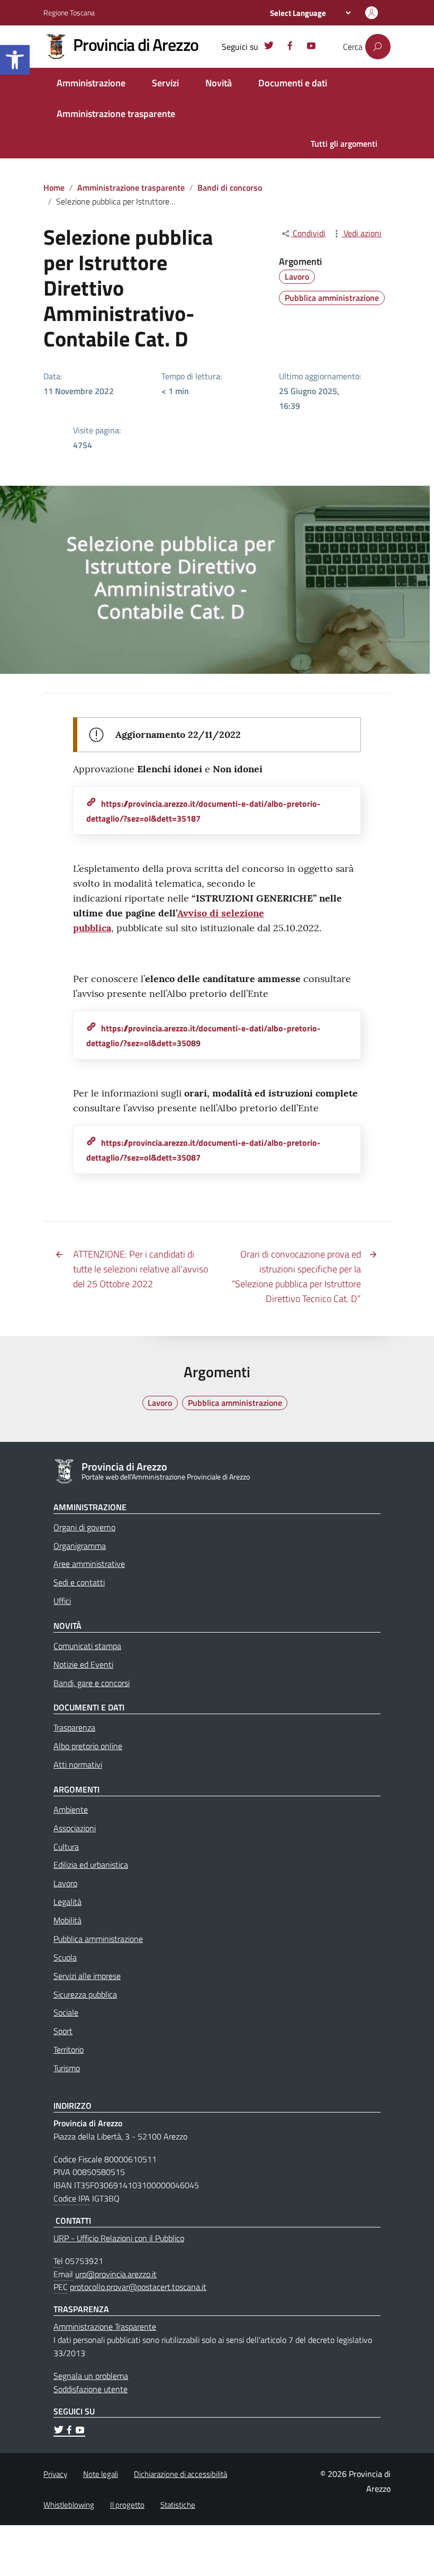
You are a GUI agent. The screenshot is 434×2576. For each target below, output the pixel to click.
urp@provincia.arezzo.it (116, 2274)
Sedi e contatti (79, 1582)
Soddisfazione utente (91, 2389)
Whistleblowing (69, 2505)
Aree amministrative (89, 1564)
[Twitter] (269, 47)
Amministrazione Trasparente (105, 2327)
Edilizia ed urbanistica (91, 1865)
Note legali (101, 2474)
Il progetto (127, 2505)
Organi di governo (84, 1527)
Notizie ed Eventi (83, 1664)
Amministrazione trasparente (116, 114)
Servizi (165, 83)
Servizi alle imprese (87, 1976)
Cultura (66, 1847)
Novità (219, 83)
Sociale (66, 2012)
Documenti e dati (293, 83)
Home (54, 188)
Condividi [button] (308, 233)
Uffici (62, 1601)
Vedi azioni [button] (361, 233)
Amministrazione (91, 83)
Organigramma (80, 1546)
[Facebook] (290, 47)
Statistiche (178, 2505)
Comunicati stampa (87, 1646)
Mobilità (67, 1920)
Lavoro (297, 277)
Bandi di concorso (230, 188)
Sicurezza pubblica (85, 1994)
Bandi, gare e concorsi (92, 1683)
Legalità (67, 1902)
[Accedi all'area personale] (372, 13)
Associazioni (75, 1828)
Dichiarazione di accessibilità (180, 2474)
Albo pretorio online (88, 1746)
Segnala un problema (91, 2376)
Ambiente (71, 1810)
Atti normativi (78, 1764)
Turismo (67, 2068)
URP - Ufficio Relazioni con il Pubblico (119, 2238)
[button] (15, 60)
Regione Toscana (69, 12)
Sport (63, 2031)
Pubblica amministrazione (332, 298)
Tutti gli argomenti (344, 144)
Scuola (65, 1957)
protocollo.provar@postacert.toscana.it (138, 2287)
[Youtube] (311, 47)
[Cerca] (378, 47)
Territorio (69, 2049)
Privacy (55, 2474)
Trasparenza (74, 1727)
